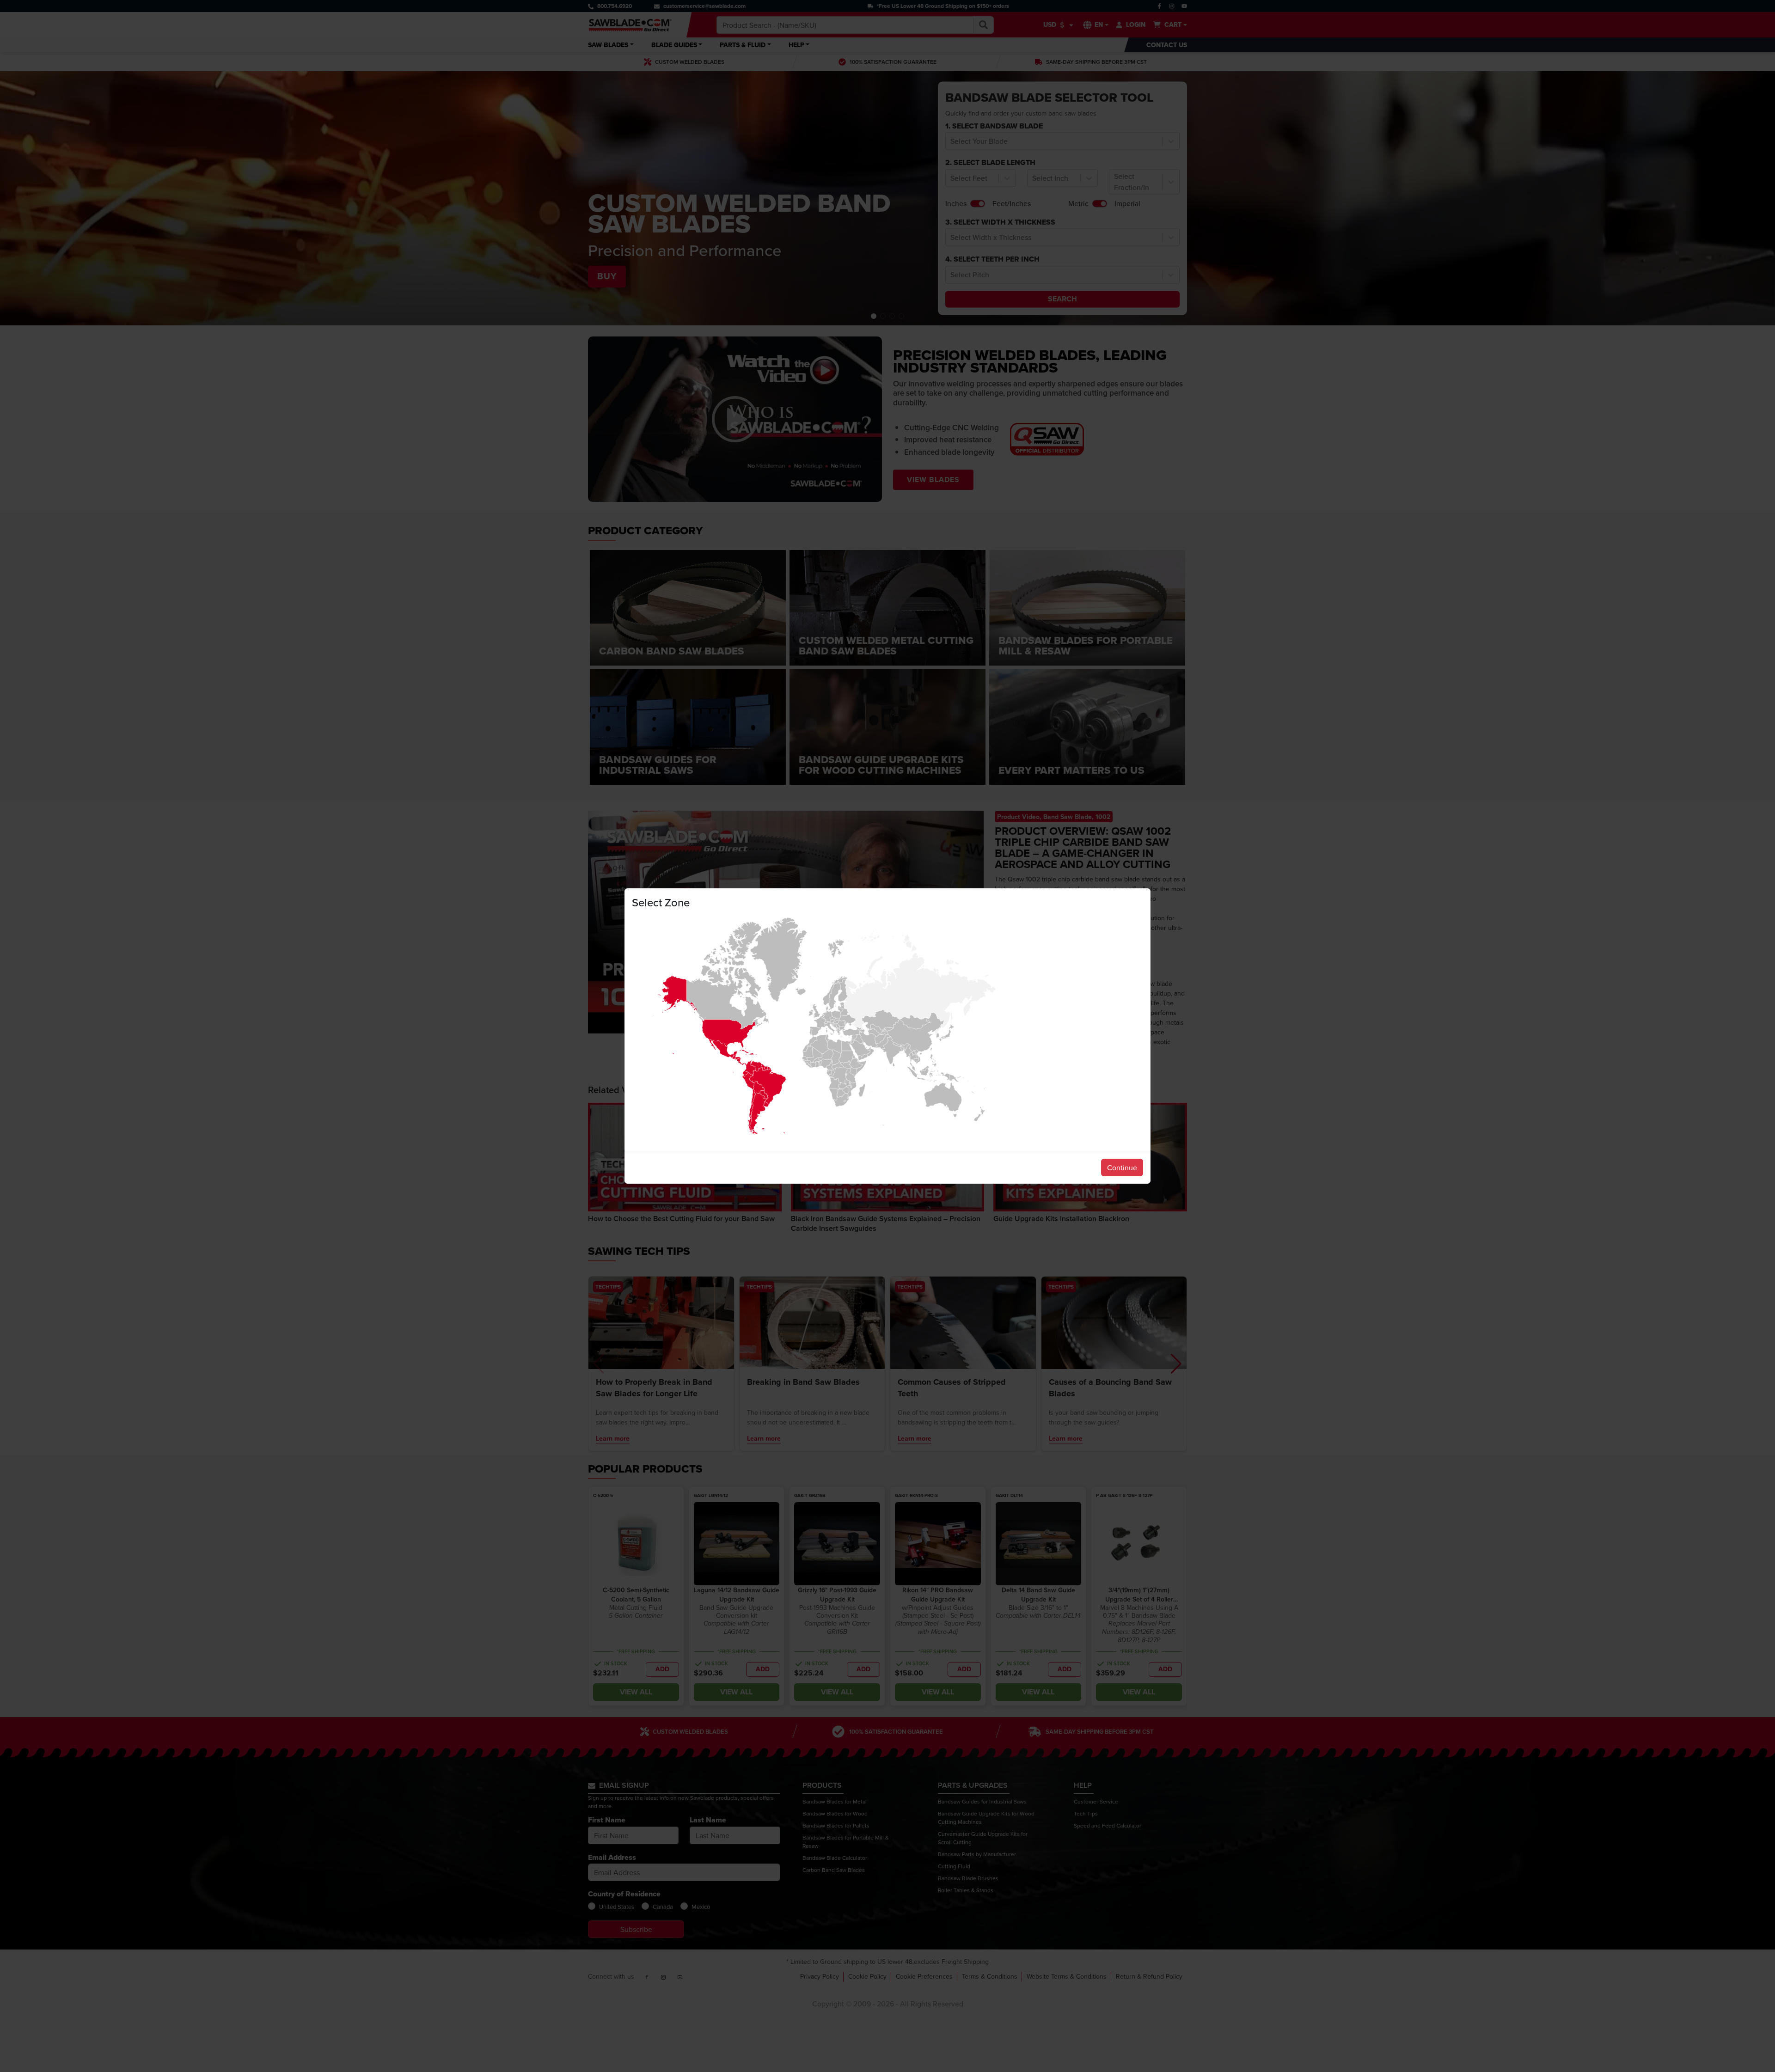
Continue (1122, 1167)
